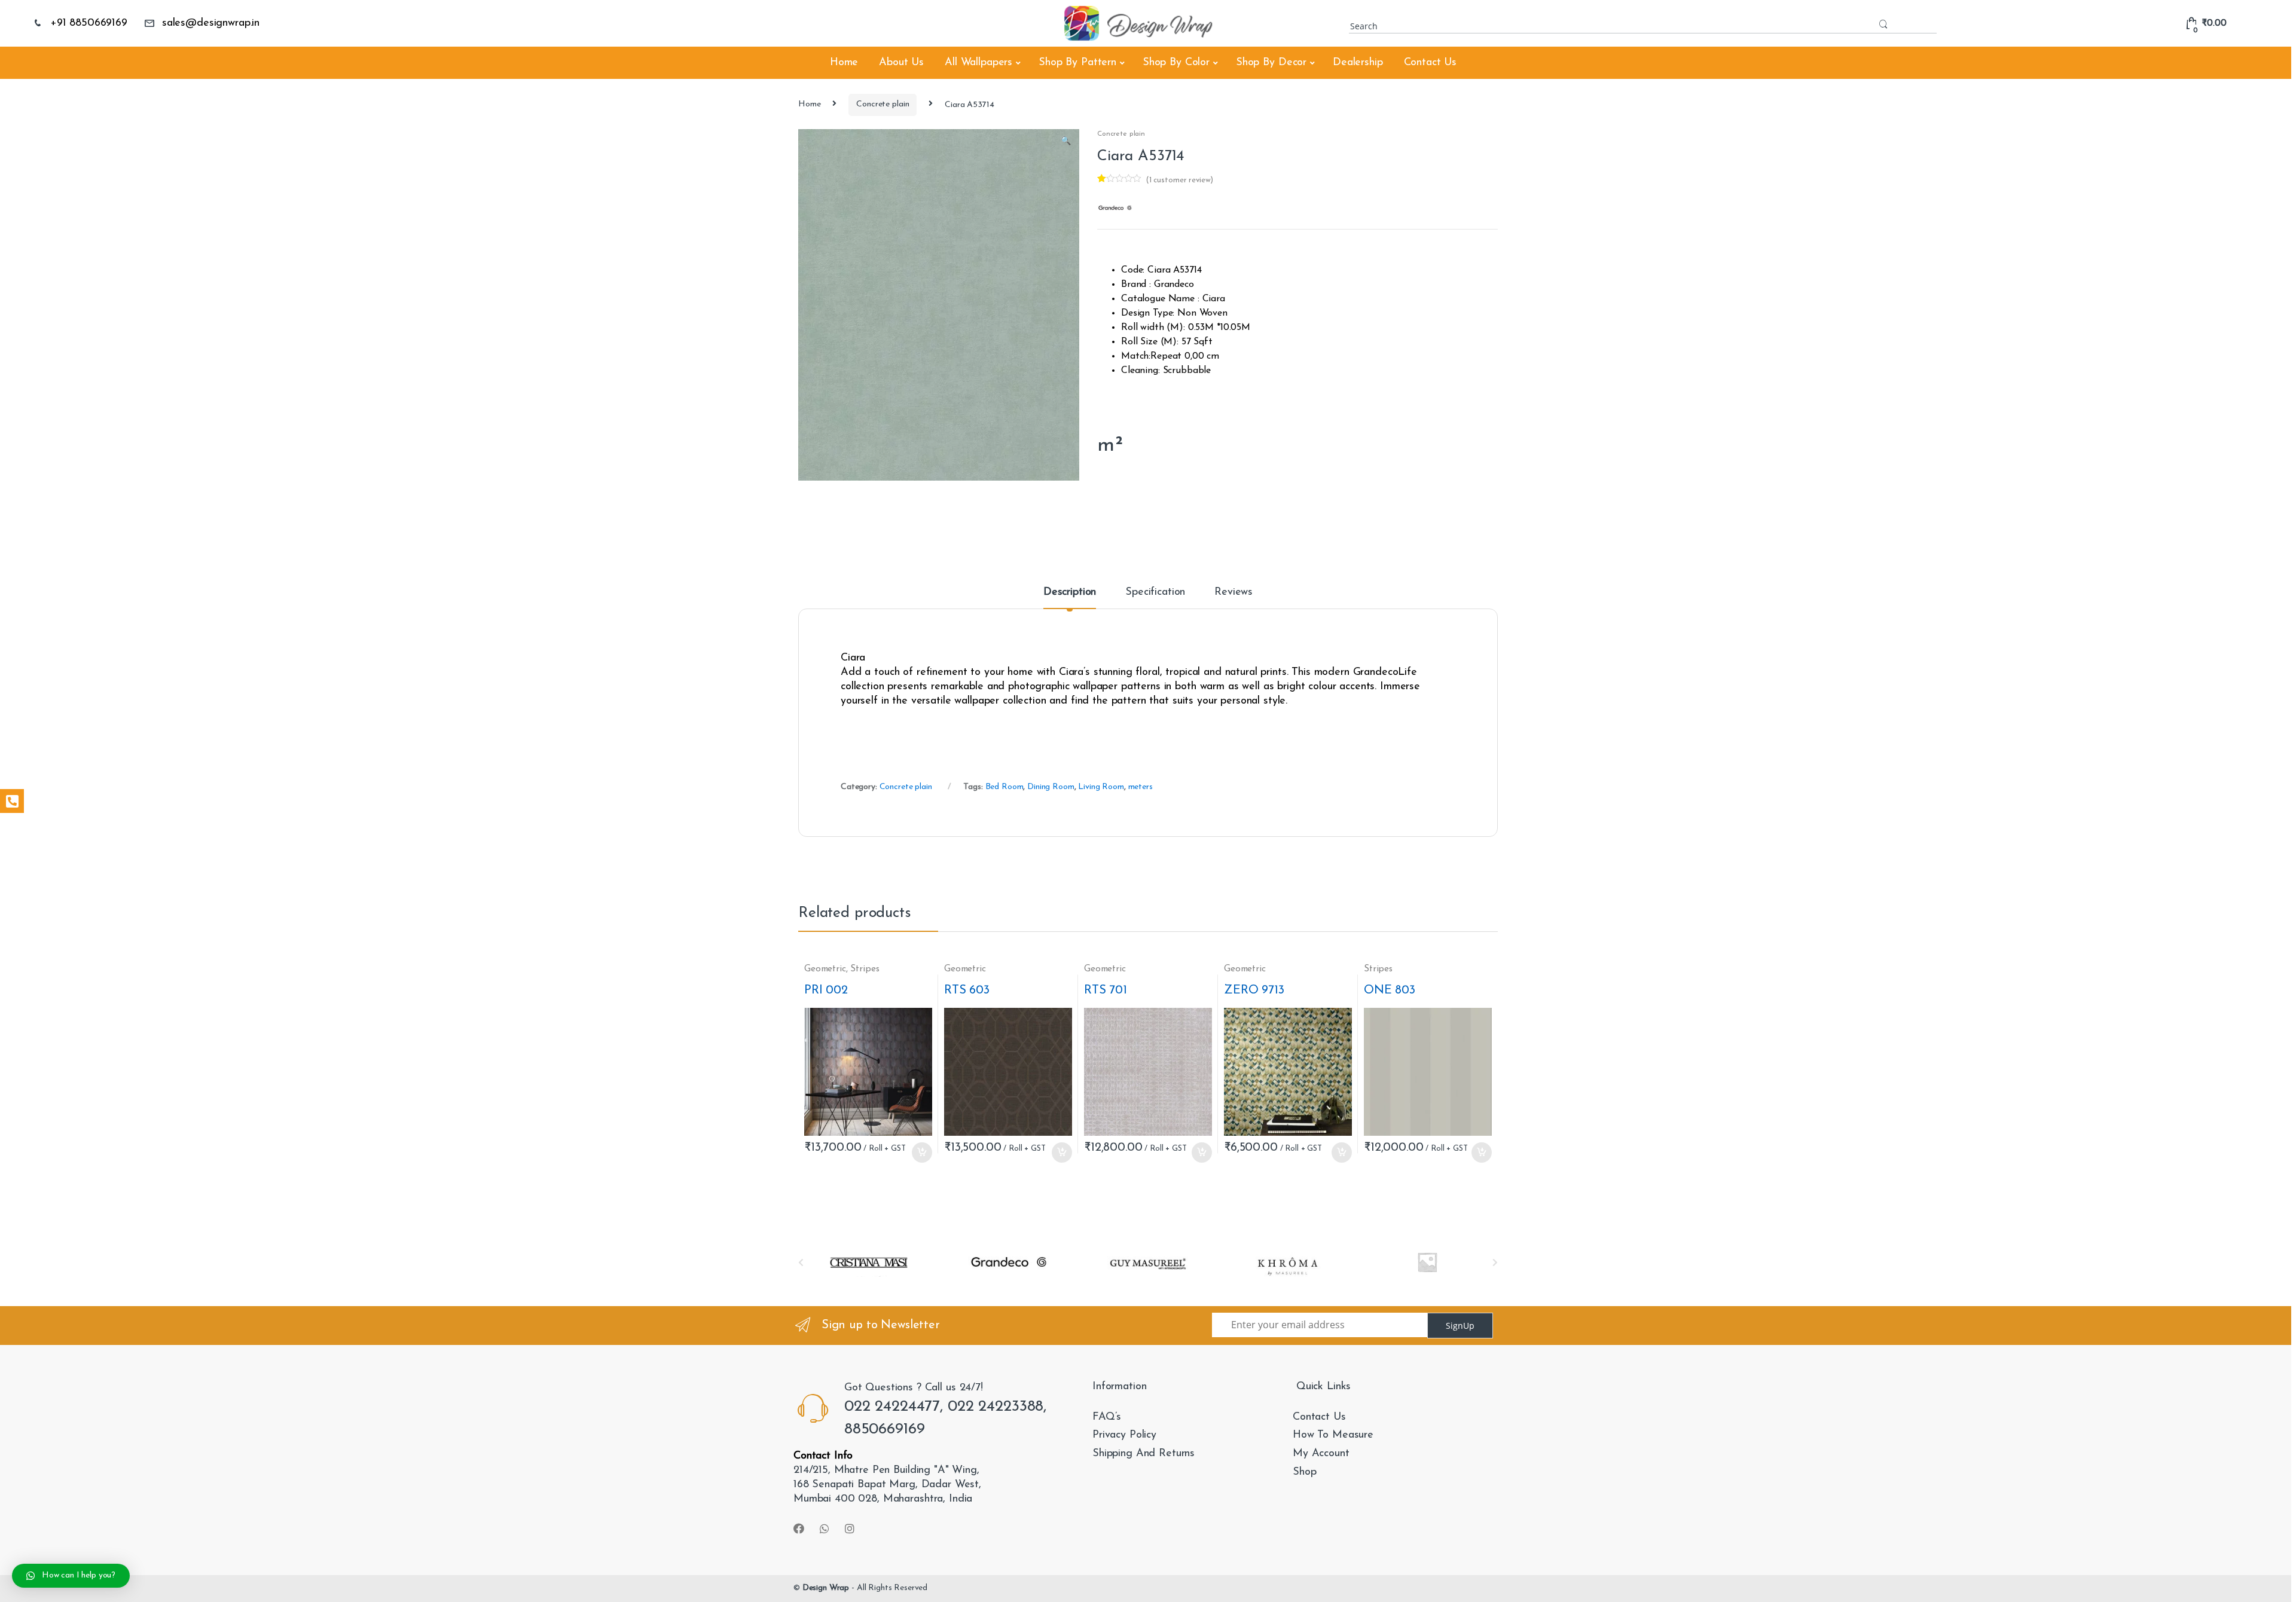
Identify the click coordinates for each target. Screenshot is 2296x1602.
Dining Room (1051, 787)
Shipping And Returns (1144, 1454)
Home (844, 63)
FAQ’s (1107, 1417)
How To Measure (1333, 1435)
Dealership (1358, 63)
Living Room (1101, 787)
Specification (1155, 592)
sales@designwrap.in (211, 23)
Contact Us (1431, 63)
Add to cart (921, 1152)
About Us (901, 63)
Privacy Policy (1124, 1435)
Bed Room (1004, 787)
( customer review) (1179, 180)
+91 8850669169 (89, 23)
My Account (1321, 1454)
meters (1141, 787)
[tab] (1070, 598)
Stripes (865, 969)
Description (1070, 592)
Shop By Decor (1271, 63)
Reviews (1234, 592)
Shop (1304, 1472)
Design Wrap (826, 1588)
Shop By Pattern (1077, 63)
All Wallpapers (978, 63)
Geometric (825, 969)
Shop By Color (1176, 63)
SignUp (1460, 1326)
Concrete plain (883, 104)
